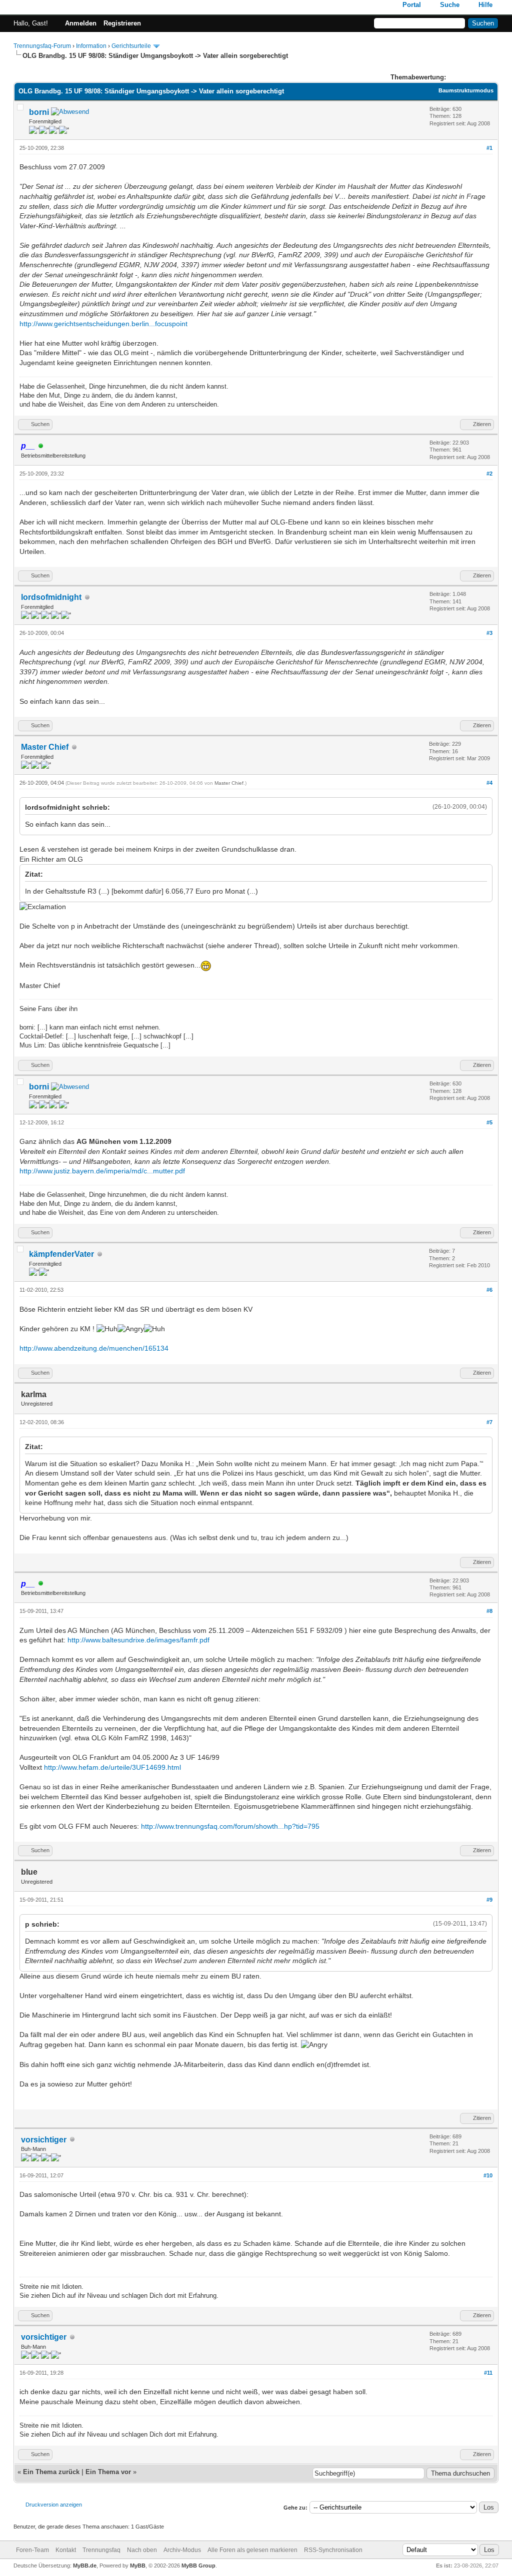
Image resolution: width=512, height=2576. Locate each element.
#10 (488, 2175)
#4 (489, 783)
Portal (412, 5)
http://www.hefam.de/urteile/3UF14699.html (112, 1767)
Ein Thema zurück (51, 2472)
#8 (489, 1611)
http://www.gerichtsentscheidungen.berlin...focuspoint (103, 324)
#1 (489, 148)
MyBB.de (85, 2566)
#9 (489, 1900)
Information (91, 46)
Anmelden (81, 23)
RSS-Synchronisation (333, 2550)
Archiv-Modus (182, 2550)
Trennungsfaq (101, 2550)
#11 (488, 2373)
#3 (489, 633)
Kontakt (66, 2550)
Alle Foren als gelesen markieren (252, 2550)
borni (39, 112)
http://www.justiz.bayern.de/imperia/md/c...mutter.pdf (102, 1171)
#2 (489, 474)
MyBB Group (198, 2566)
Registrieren (122, 23)
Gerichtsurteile (131, 46)
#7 (489, 1422)
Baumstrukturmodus (466, 90)
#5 (489, 1122)
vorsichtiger (44, 2140)
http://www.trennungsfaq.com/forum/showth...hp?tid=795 (230, 1826)
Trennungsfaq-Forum (42, 46)
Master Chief (45, 747)
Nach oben (142, 2550)
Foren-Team (32, 2550)
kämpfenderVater (61, 1254)
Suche (450, 5)
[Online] (41, 446)
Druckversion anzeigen (54, 2505)
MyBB (138, 2566)
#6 (489, 1290)
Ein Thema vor (108, 2472)
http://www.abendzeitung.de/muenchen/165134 (94, 1348)
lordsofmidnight (51, 597)
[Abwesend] (70, 113)
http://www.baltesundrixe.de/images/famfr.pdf (138, 1640)
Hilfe (485, 5)
